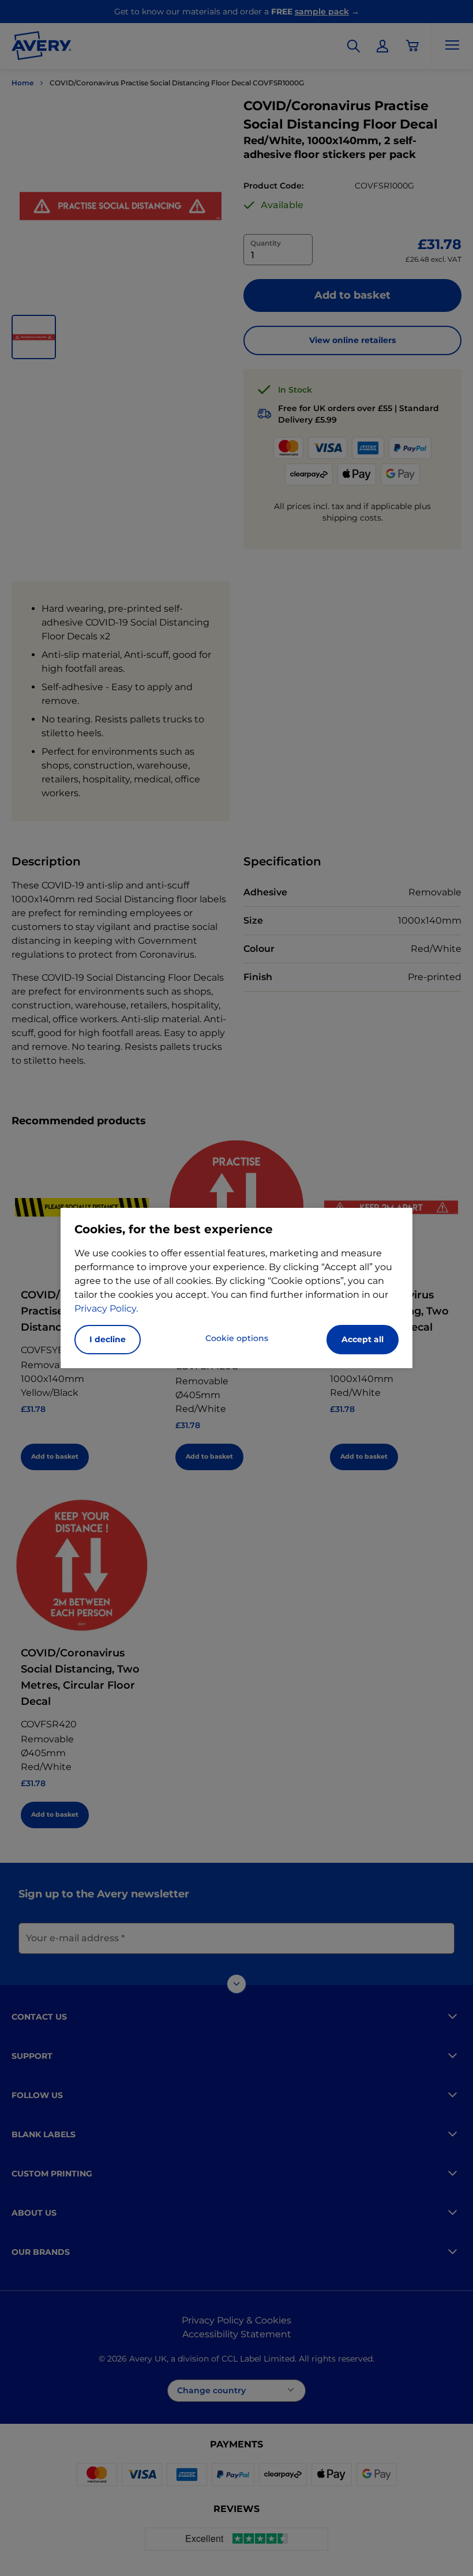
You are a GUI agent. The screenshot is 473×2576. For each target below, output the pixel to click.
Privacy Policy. (106, 1308)
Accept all (363, 1339)
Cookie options (237, 1338)
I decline (108, 1339)
